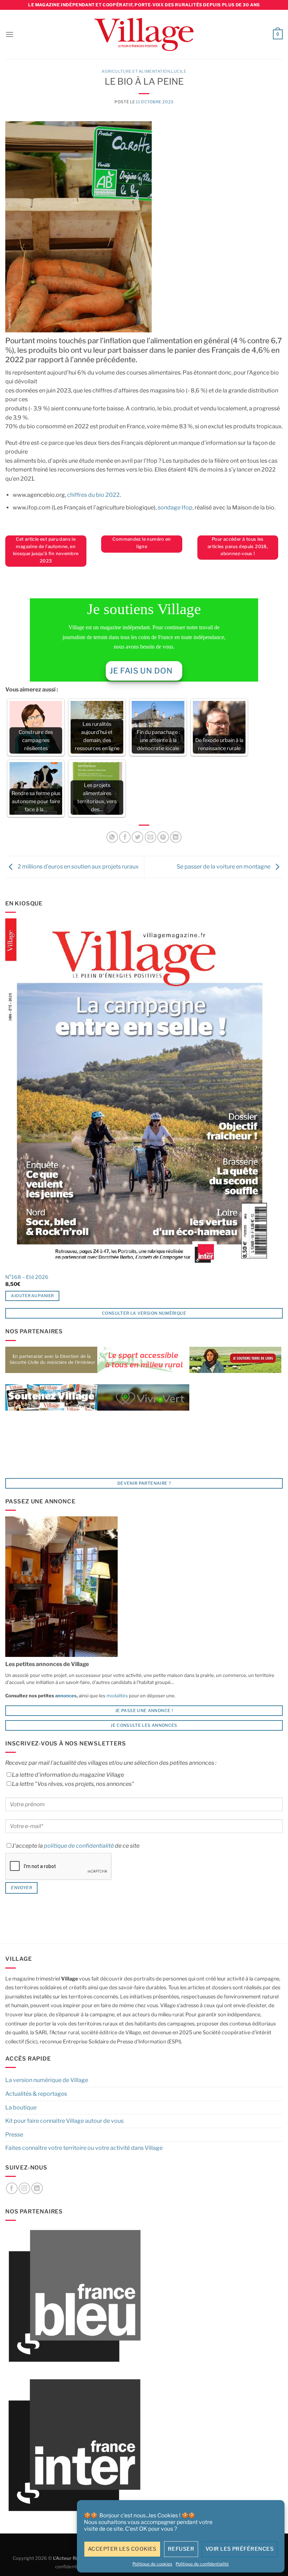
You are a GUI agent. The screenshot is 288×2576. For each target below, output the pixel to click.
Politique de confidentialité (202, 2564)
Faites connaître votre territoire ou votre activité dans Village (84, 2148)
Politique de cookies (152, 2564)
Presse (14, 2135)
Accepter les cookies (122, 2549)
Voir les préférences (240, 2549)
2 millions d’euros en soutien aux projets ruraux (78, 867)
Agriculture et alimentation (136, 71)
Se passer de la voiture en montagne (224, 867)
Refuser (181, 2549)
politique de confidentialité (79, 1846)
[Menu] (9, 34)
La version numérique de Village (47, 2080)
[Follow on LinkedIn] (37, 2188)
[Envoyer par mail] (150, 837)
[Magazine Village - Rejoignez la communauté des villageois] (144, 35)
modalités (117, 1696)
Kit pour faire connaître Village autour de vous (64, 2121)
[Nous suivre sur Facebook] (12, 2188)
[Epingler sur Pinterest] (163, 837)
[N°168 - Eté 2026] (139, 1094)
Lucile (179, 71)
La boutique (21, 2107)
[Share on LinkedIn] (176, 837)
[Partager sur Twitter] (138, 837)
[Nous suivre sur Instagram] (24, 2188)
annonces (65, 1696)
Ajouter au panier (32, 1296)
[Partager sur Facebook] (125, 837)
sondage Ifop (175, 508)
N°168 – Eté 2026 (27, 1277)
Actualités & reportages (36, 2094)
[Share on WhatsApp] (112, 837)
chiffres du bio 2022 (93, 495)
